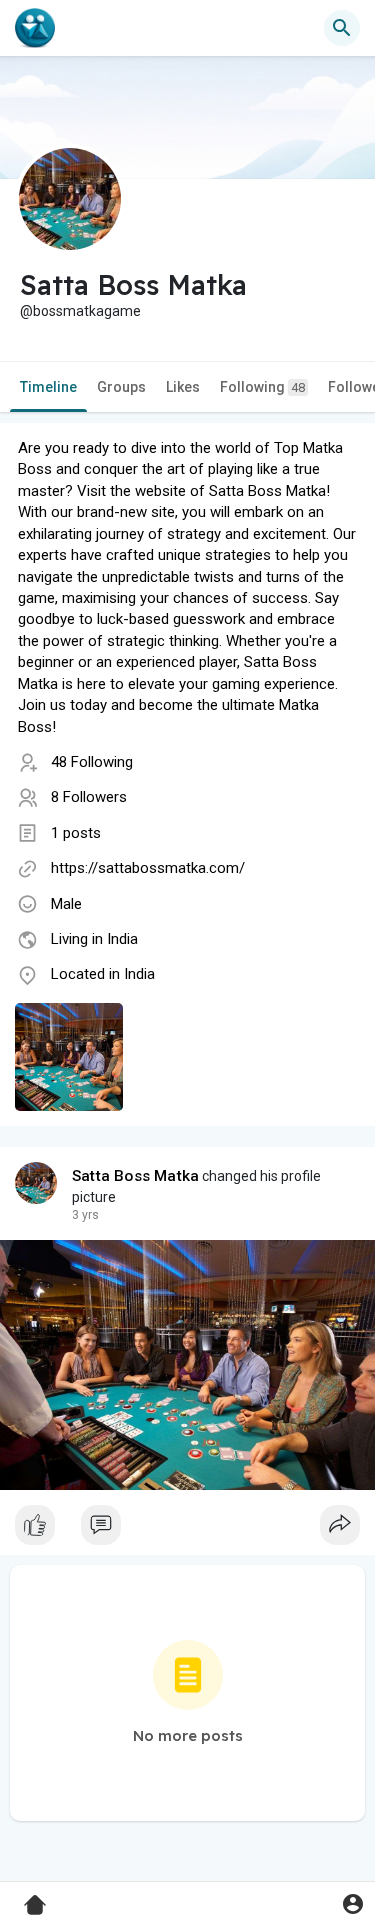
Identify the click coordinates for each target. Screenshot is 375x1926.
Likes (183, 387)
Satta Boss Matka (135, 1176)
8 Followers (89, 797)
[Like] (187, 1530)
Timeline (48, 387)
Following (262, 387)
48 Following (92, 762)
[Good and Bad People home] (35, 28)
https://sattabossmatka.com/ (148, 868)
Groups (121, 387)
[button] (352, 1903)
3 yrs (85, 1215)
